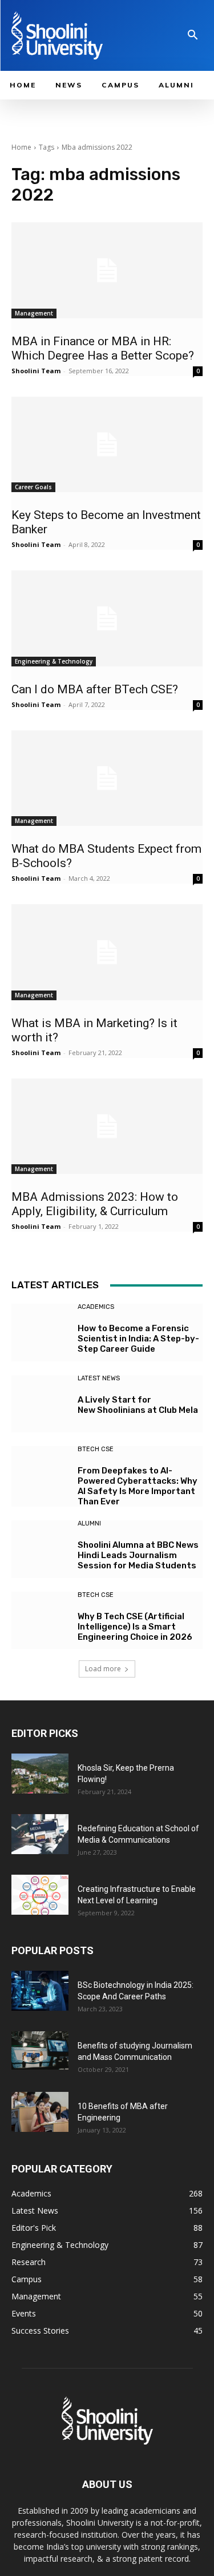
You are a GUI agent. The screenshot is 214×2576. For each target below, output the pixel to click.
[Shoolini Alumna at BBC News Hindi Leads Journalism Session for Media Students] (40, 1549)
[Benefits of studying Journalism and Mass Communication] (40, 2050)
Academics (96, 1307)
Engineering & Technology (54, 661)
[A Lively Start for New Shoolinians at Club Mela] (40, 1404)
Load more (103, 1669)
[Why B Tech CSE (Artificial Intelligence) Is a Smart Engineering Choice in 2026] (40, 1621)
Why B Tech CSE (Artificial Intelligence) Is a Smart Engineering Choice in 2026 (135, 1627)
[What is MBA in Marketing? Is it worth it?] (107, 952)
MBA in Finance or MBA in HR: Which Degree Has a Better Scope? (103, 348)
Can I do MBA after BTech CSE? (95, 689)
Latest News (99, 1378)
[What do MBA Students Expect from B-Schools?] (107, 778)
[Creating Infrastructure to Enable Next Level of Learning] (40, 1895)
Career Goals (33, 487)
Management (34, 313)
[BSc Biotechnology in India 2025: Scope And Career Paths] (40, 1991)
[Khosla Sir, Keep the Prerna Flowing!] (40, 1774)
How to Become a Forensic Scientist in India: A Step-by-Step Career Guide (138, 1339)
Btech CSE (96, 1449)
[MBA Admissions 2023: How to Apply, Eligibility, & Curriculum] (107, 1127)
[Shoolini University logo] (74, 35)
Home (21, 147)
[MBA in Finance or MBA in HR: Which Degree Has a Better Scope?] (107, 270)
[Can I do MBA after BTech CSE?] (107, 618)
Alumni (89, 1523)
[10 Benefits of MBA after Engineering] (40, 2112)
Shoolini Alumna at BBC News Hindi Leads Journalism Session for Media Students (138, 1555)
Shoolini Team (36, 371)
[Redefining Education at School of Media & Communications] (40, 1834)
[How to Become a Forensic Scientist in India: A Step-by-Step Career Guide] (40, 1333)
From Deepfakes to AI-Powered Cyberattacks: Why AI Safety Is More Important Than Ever (138, 1486)
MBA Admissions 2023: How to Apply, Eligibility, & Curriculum (95, 1204)
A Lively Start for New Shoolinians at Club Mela (139, 1405)
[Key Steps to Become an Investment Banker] (107, 445)
